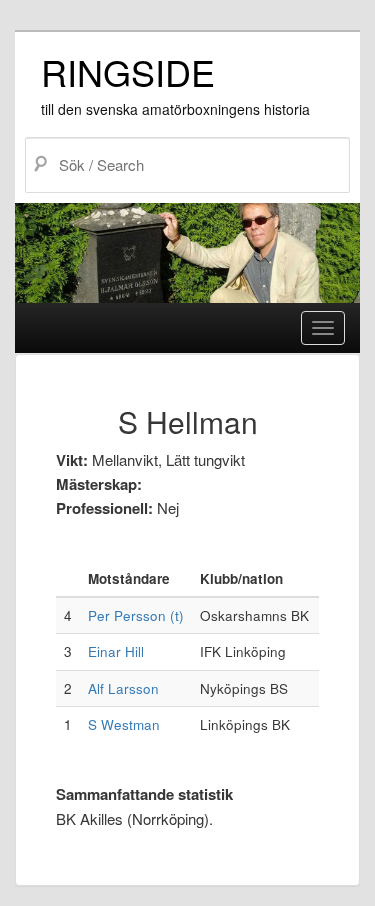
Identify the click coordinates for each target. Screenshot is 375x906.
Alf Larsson (123, 688)
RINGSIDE (128, 71)
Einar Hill (116, 651)
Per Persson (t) (136, 615)
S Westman (124, 724)
